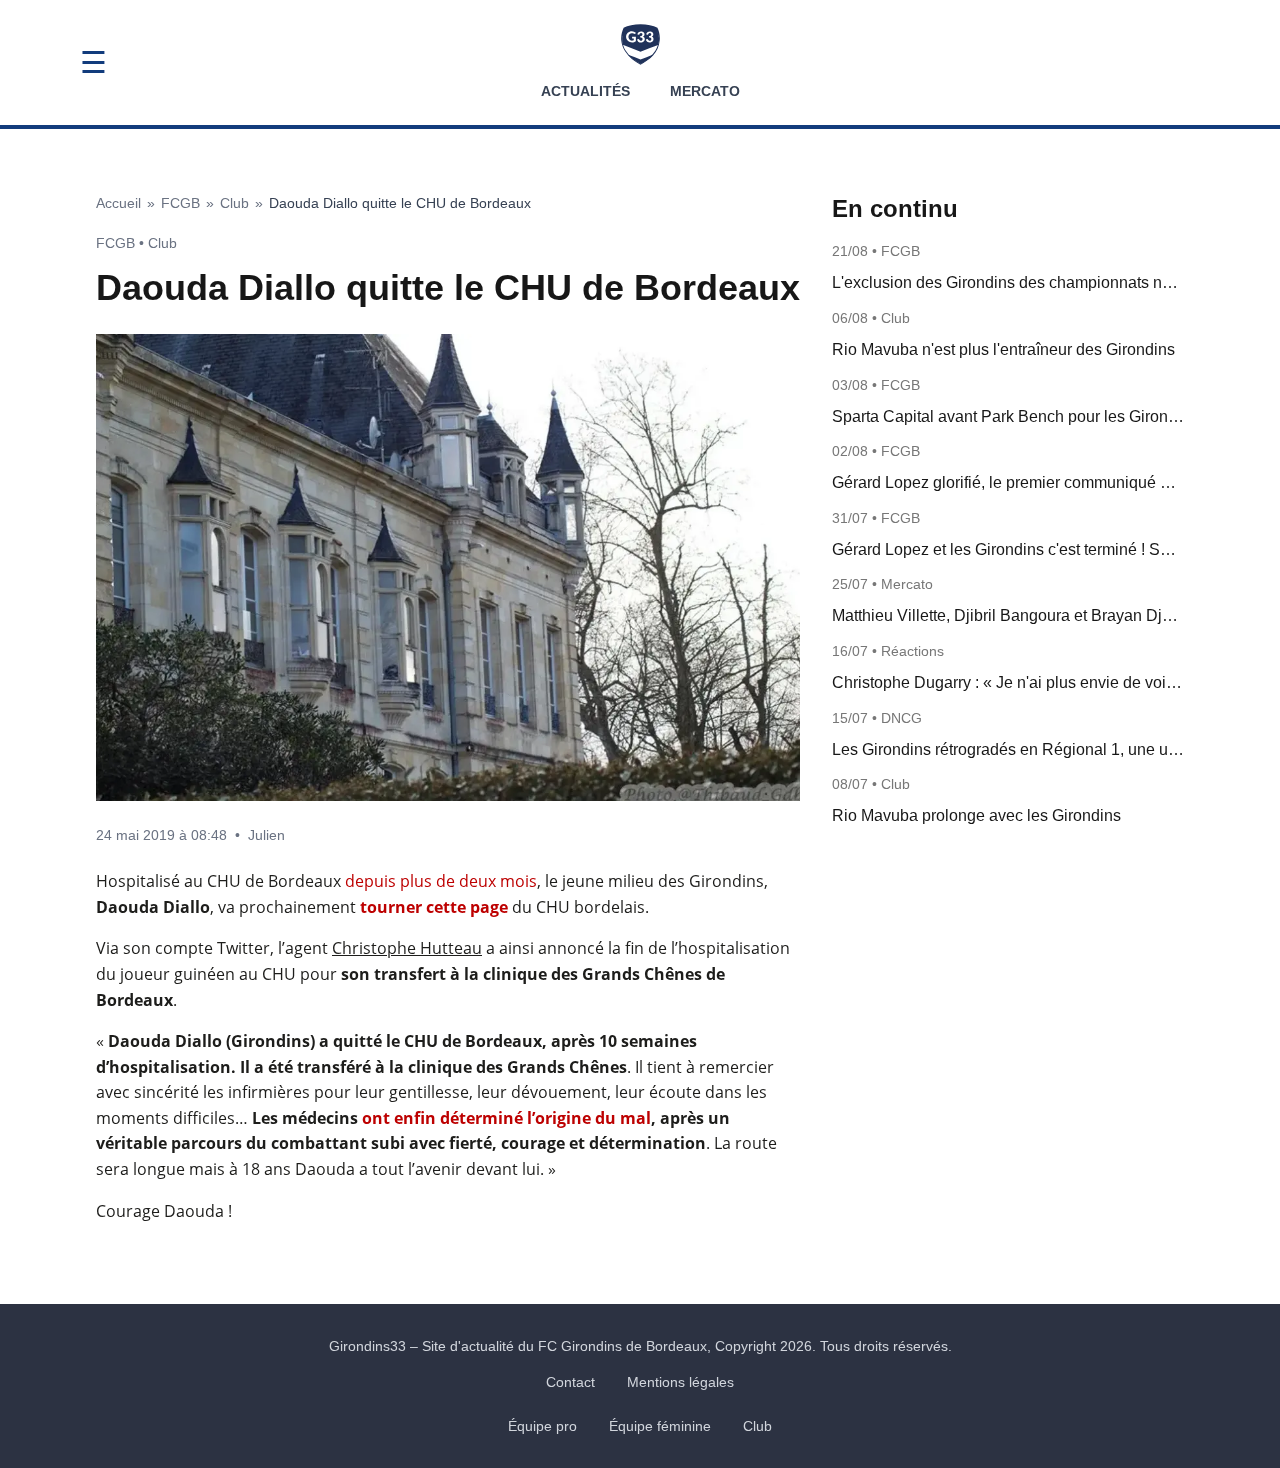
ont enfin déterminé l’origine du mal (506, 1118)
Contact (570, 1382)
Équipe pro (542, 1426)
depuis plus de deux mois (441, 881)
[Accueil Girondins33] (640, 44)
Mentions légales (680, 1382)
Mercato (705, 91)
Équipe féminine (660, 1426)
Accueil (118, 203)
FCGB (180, 203)
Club (234, 203)
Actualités (585, 91)
